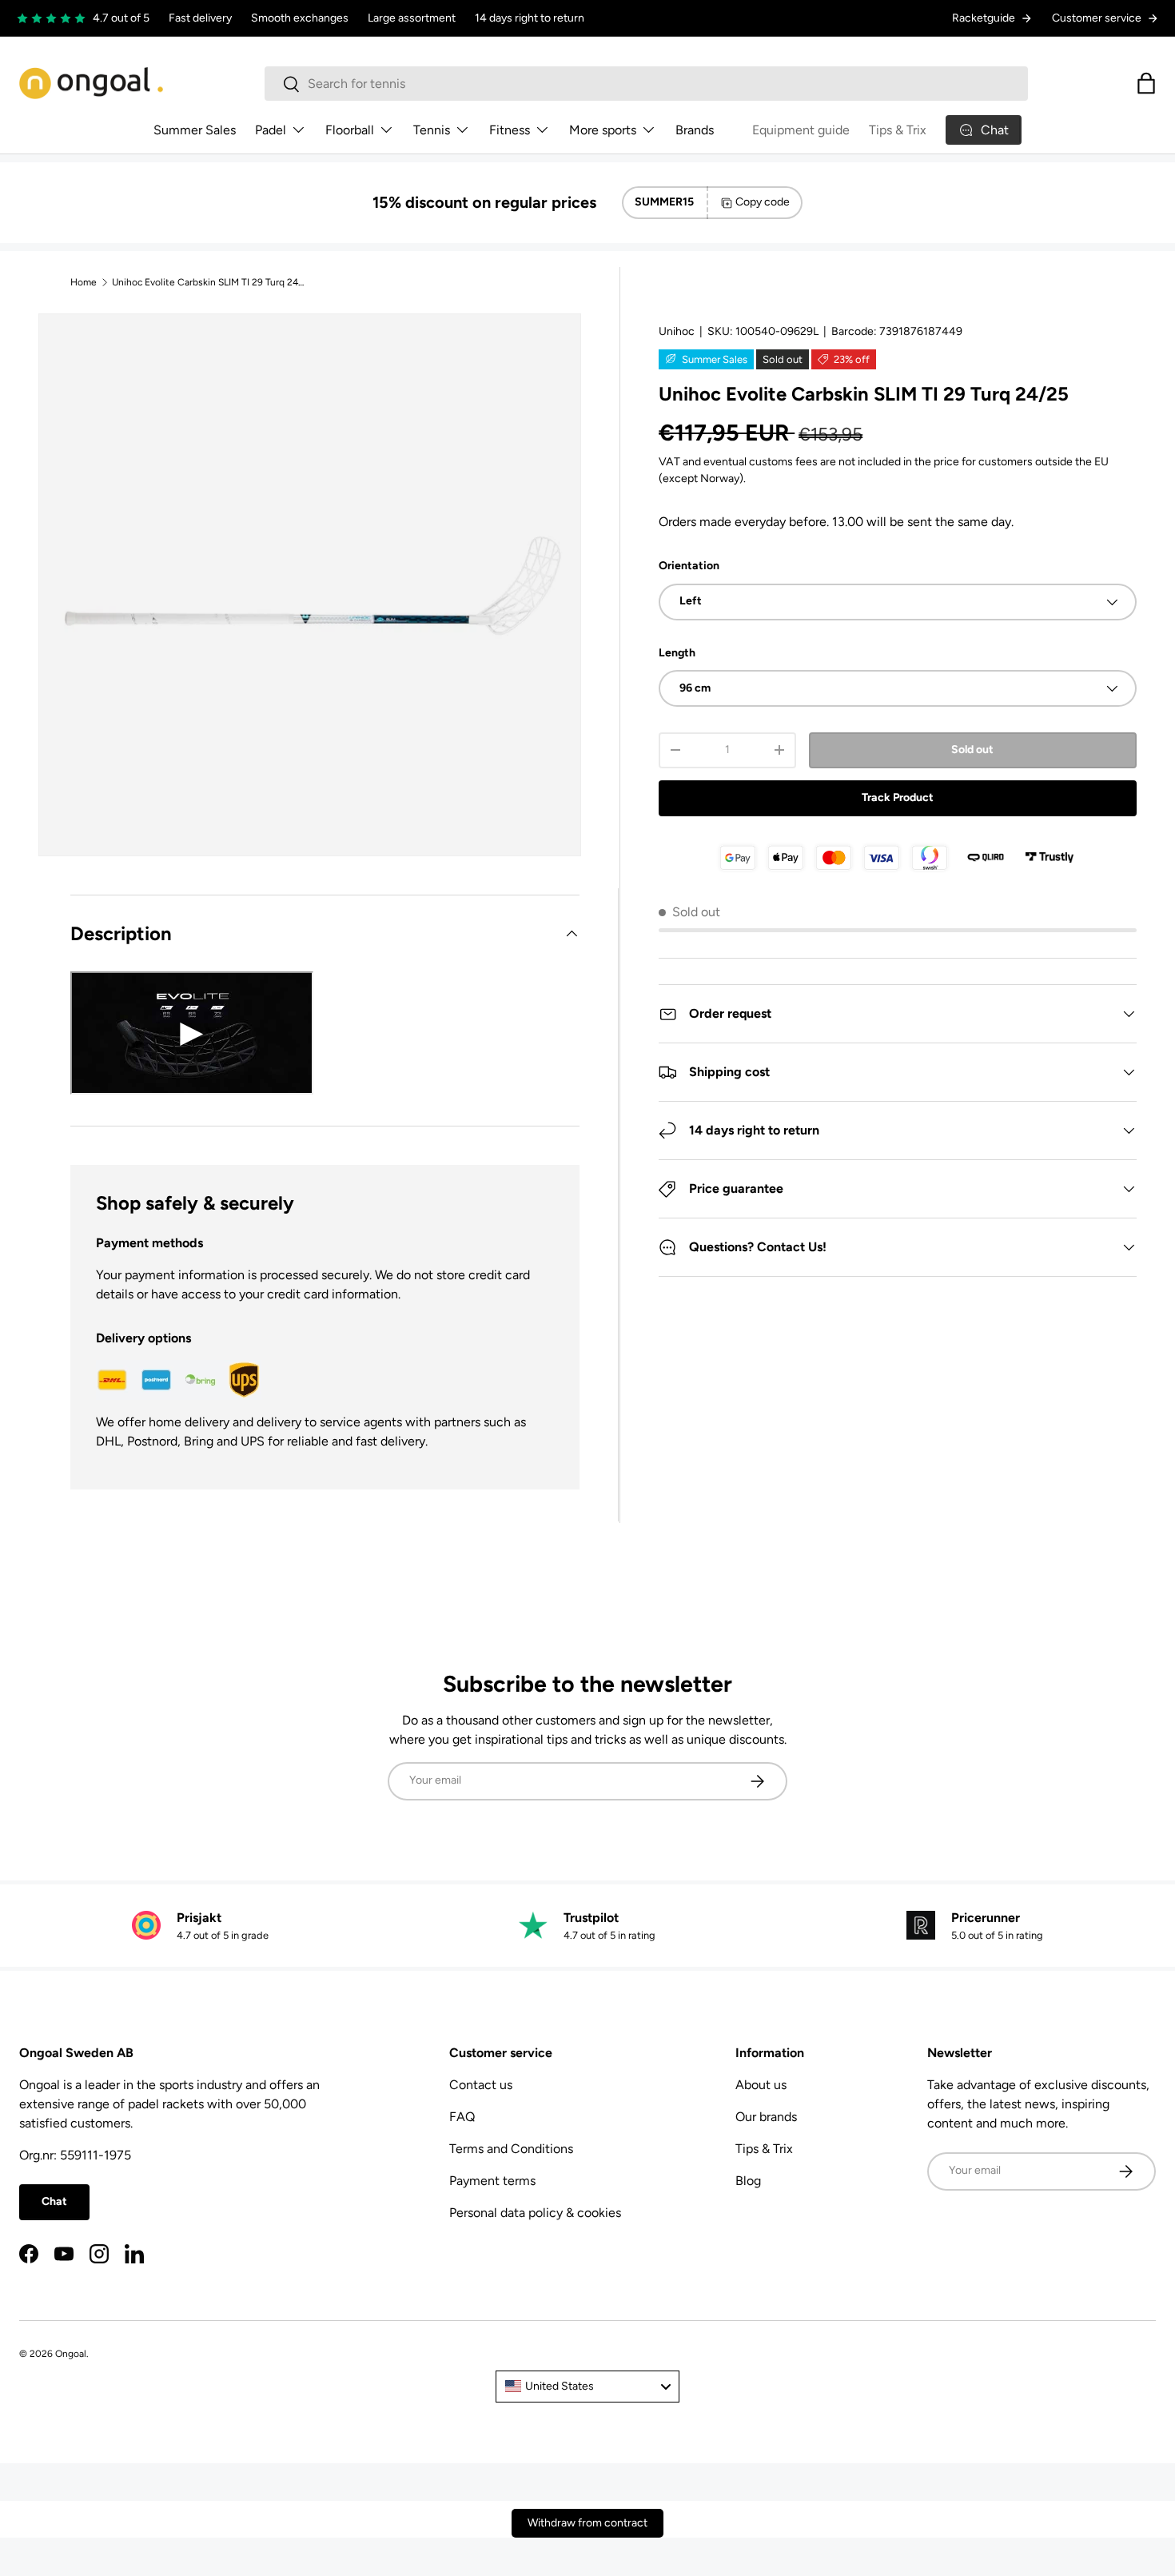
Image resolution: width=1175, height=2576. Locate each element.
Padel (271, 130)
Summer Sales (195, 130)
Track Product (898, 798)
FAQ (462, 2117)
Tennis (432, 130)
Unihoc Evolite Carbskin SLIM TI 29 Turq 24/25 (208, 282)
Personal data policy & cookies (535, 2213)
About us (761, 2085)
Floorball (350, 130)
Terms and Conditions (511, 2149)
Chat (54, 2201)
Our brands (766, 2117)
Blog (748, 2181)
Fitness (510, 130)
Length (677, 653)
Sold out (972, 750)
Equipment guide (801, 130)
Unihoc (677, 331)
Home (84, 282)
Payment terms (492, 2181)
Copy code (763, 202)
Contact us (481, 2085)
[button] (1146, 83)
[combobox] (646, 84)
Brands (695, 130)
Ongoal (71, 2354)
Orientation (689, 566)
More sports (603, 130)
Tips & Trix (898, 130)
